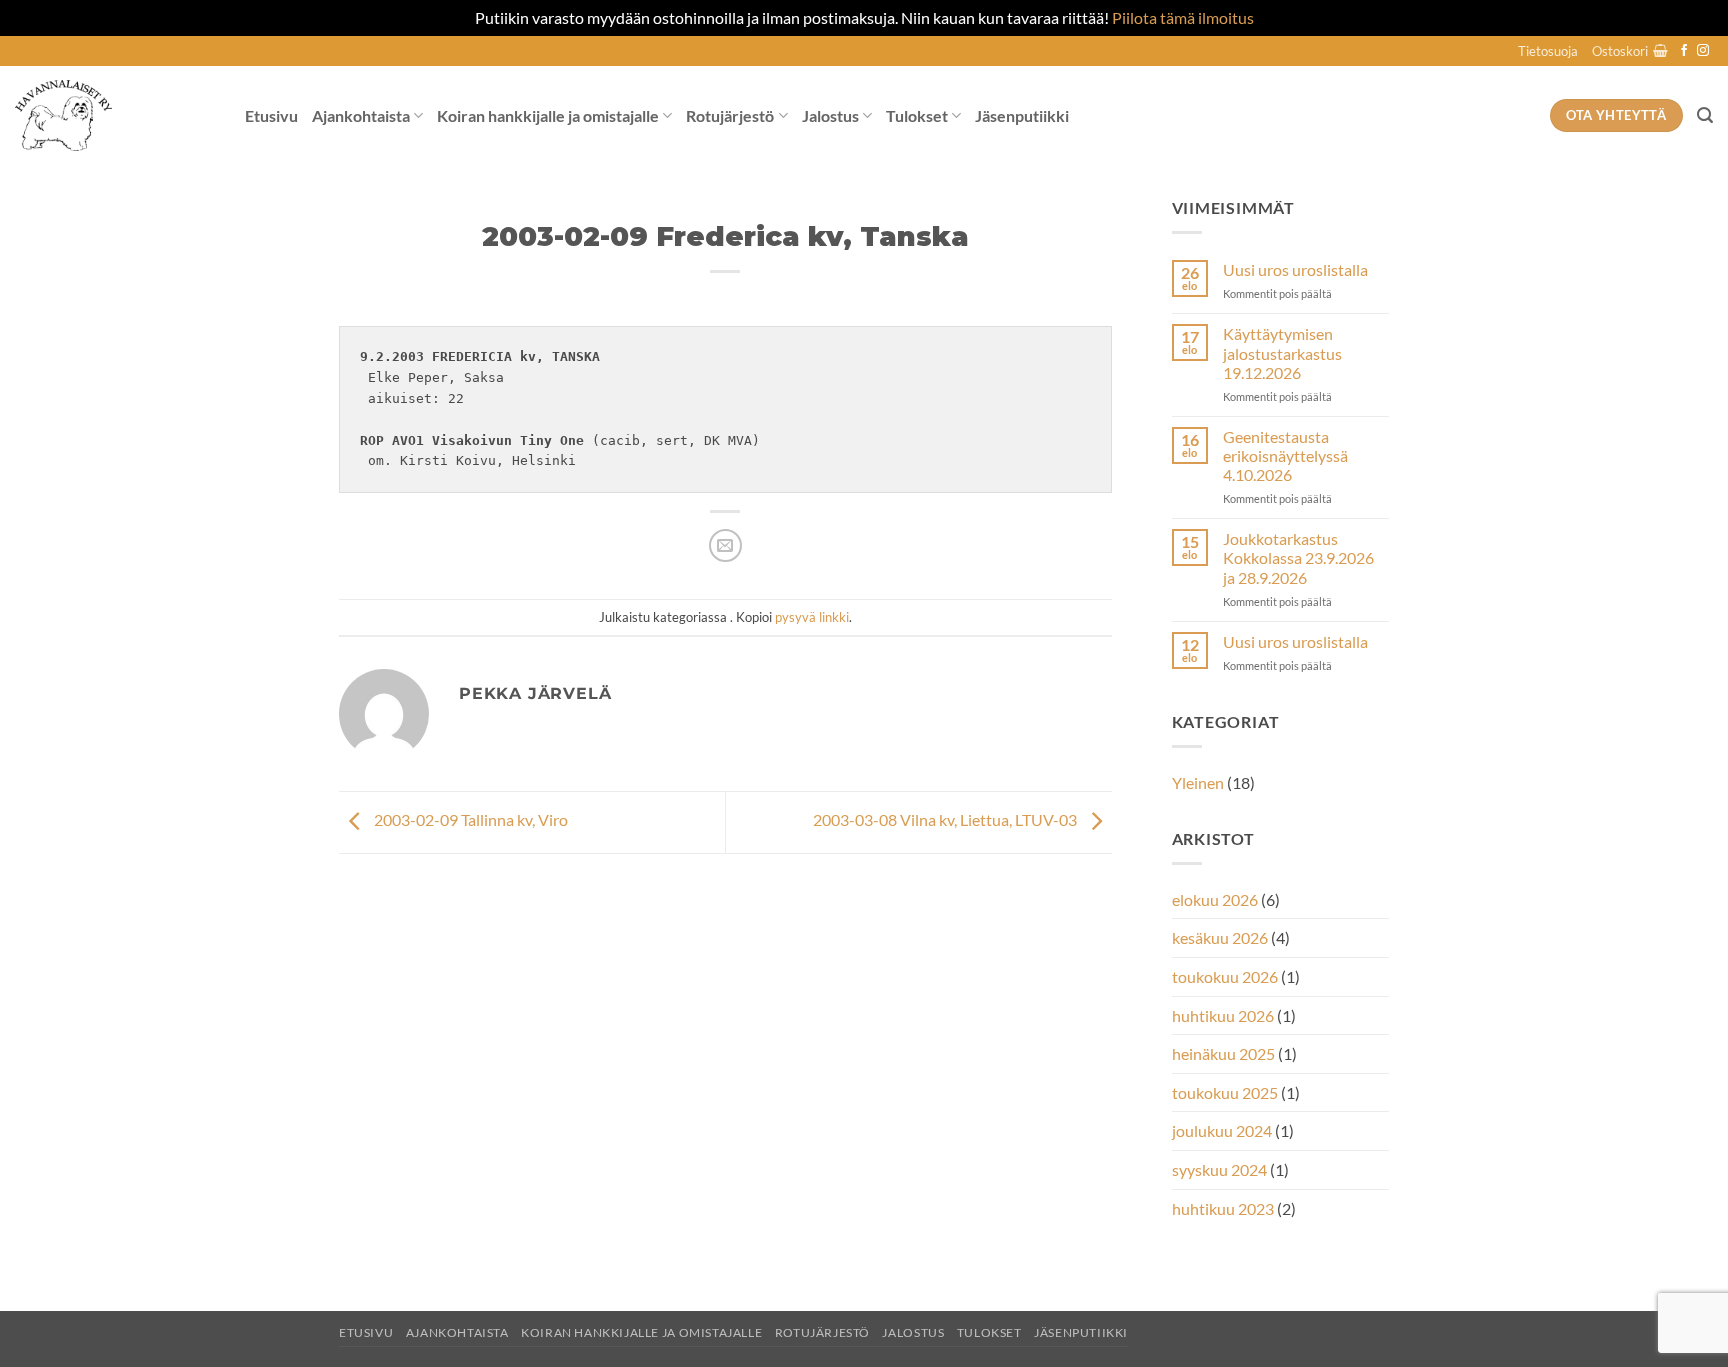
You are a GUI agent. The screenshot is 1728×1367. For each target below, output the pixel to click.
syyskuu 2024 (1219, 1169)
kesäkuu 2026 (1220, 937)
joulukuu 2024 (1222, 1130)
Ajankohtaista (361, 115)
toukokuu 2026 (1225, 976)
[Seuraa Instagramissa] (1703, 51)
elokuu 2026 (1215, 899)
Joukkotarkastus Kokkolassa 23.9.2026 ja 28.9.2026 (1298, 557)
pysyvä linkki (812, 617)
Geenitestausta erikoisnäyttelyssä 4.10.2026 (1285, 455)
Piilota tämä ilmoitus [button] (1183, 17)
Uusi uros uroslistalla (1295, 269)
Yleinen (1198, 782)
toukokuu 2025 (1225, 1092)
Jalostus (830, 115)
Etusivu (271, 115)
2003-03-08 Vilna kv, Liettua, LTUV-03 (946, 819)
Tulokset (917, 115)
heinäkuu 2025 (1223, 1053)
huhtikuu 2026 (1223, 1015)
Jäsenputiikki (1022, 115)
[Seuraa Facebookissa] (1684, 51)
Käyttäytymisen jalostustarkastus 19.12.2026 (1282, 352)
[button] (1630, 51)
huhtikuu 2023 (1223, 1208)
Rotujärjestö (730, 115)
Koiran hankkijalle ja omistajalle (548, 115)
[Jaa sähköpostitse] (725, 545)
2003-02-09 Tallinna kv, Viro (469, 819)
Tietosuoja (1548, 51)
